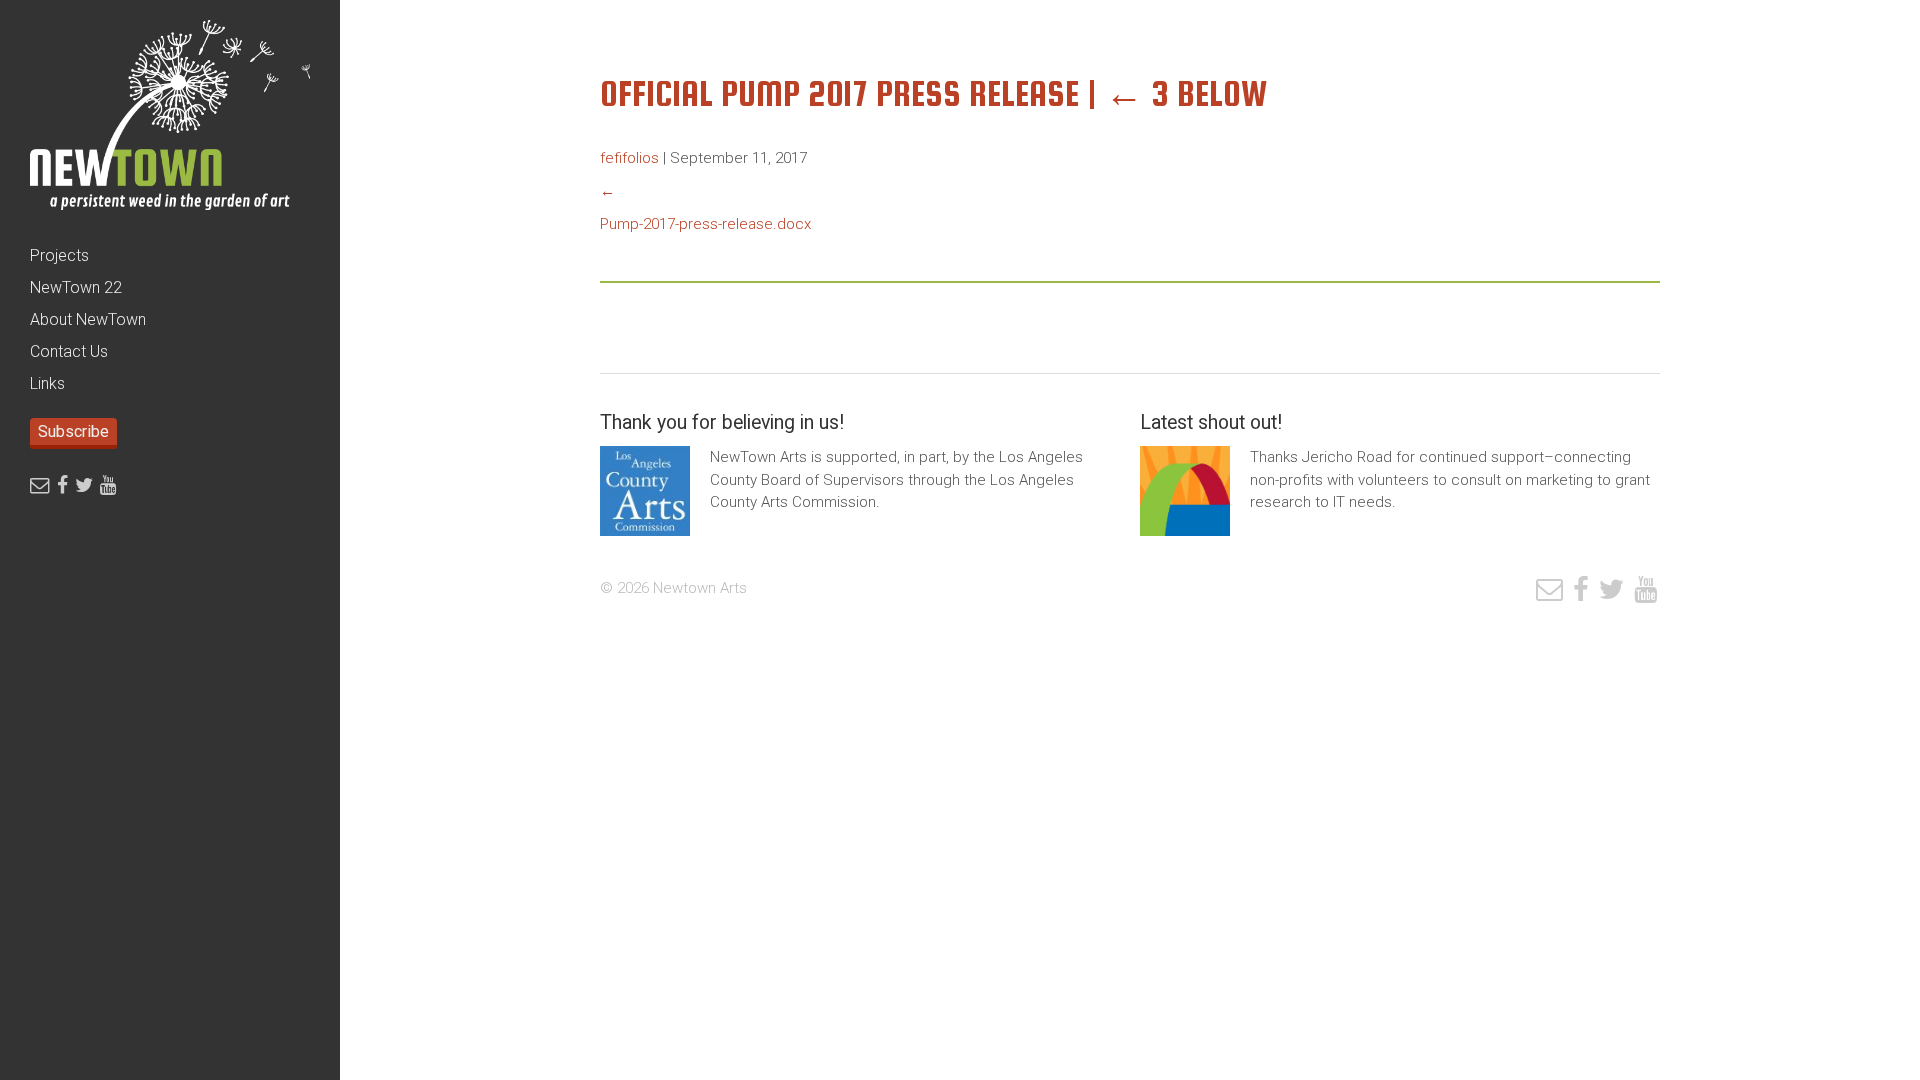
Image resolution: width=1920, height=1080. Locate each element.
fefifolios (629, 158)
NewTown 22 (76, 287)
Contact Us (69, 351)
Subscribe (73, 431)
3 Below (1186, 93)
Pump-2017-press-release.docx (705, 224)
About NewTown (88, 319)
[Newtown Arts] (170, 120)
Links (47, 383)
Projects (59, 255)
